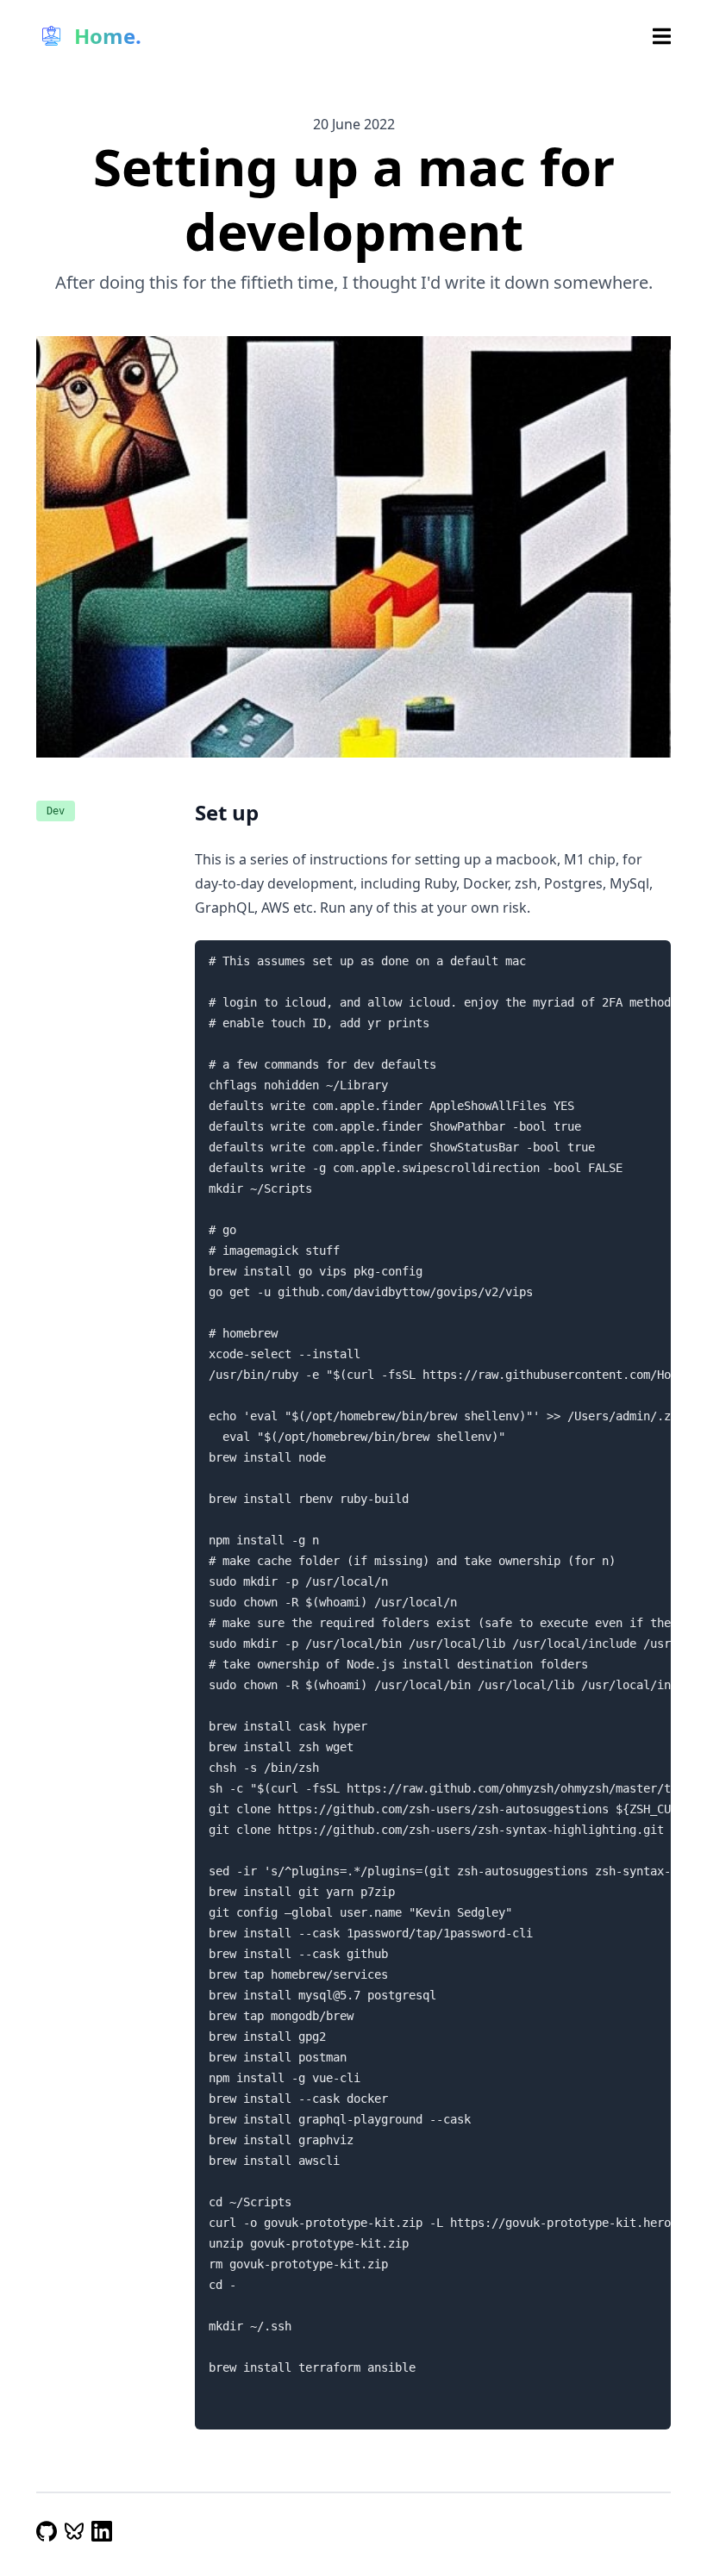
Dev (56, 811)
